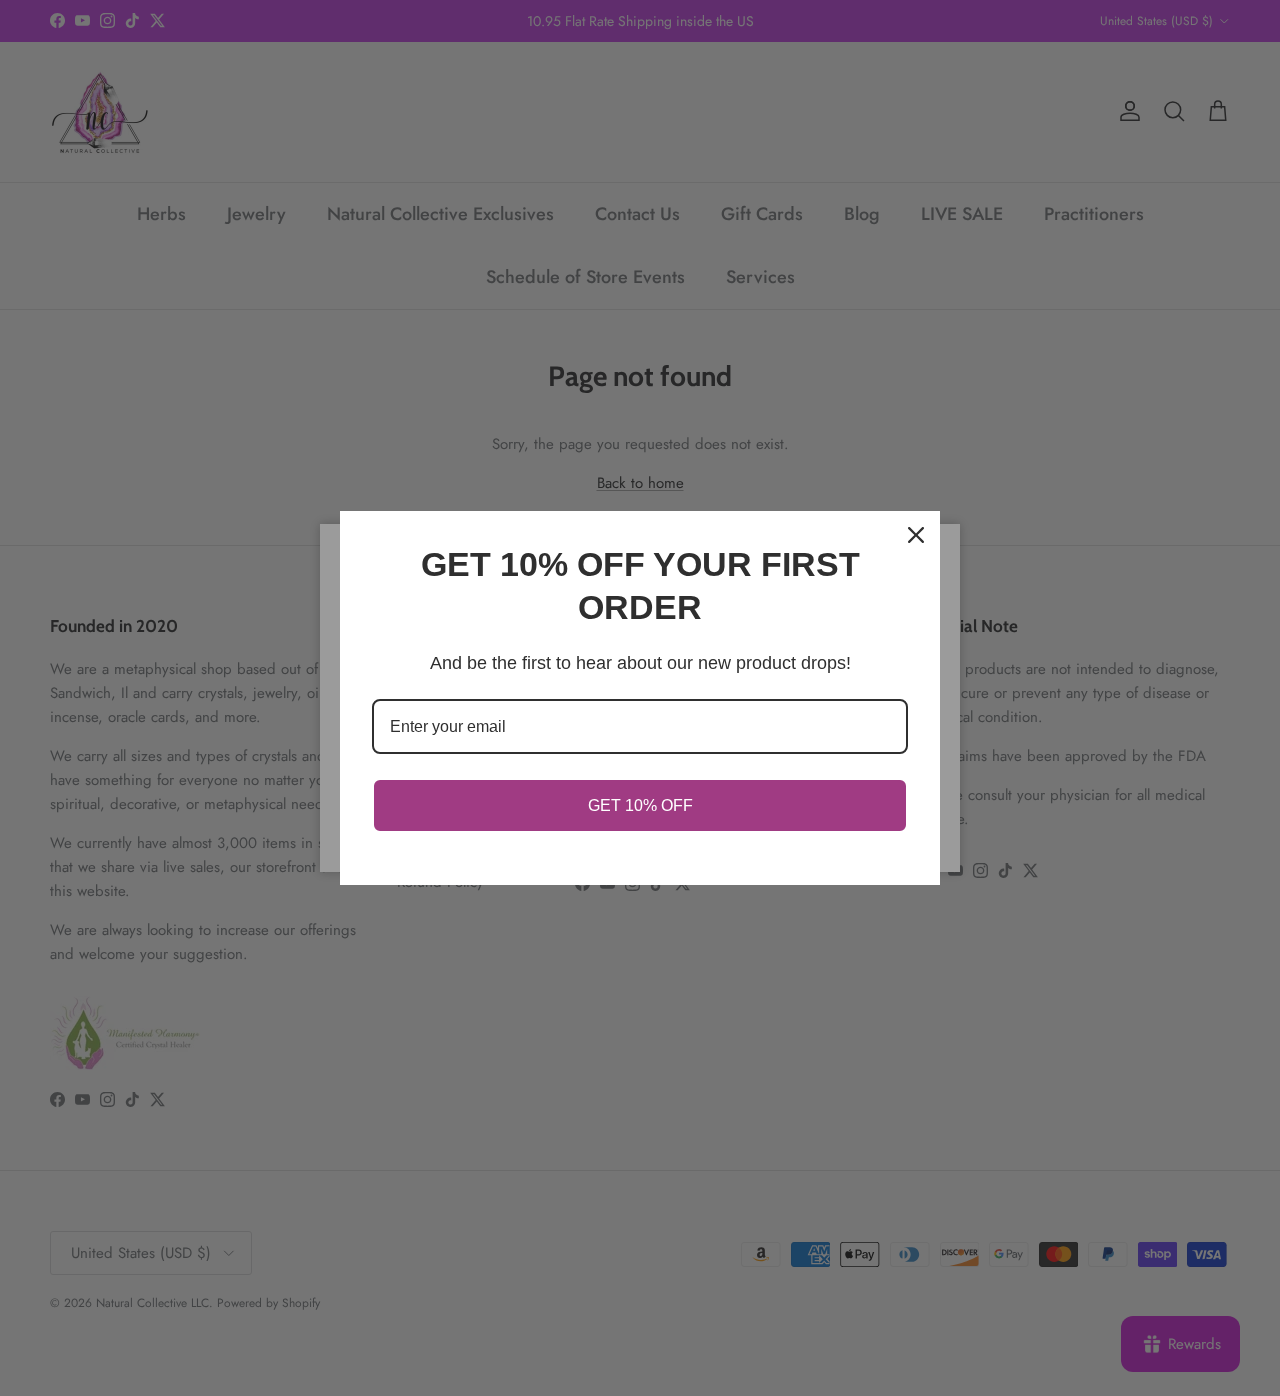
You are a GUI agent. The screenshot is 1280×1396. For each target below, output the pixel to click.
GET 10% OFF (640, 805)
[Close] (916, 535)
